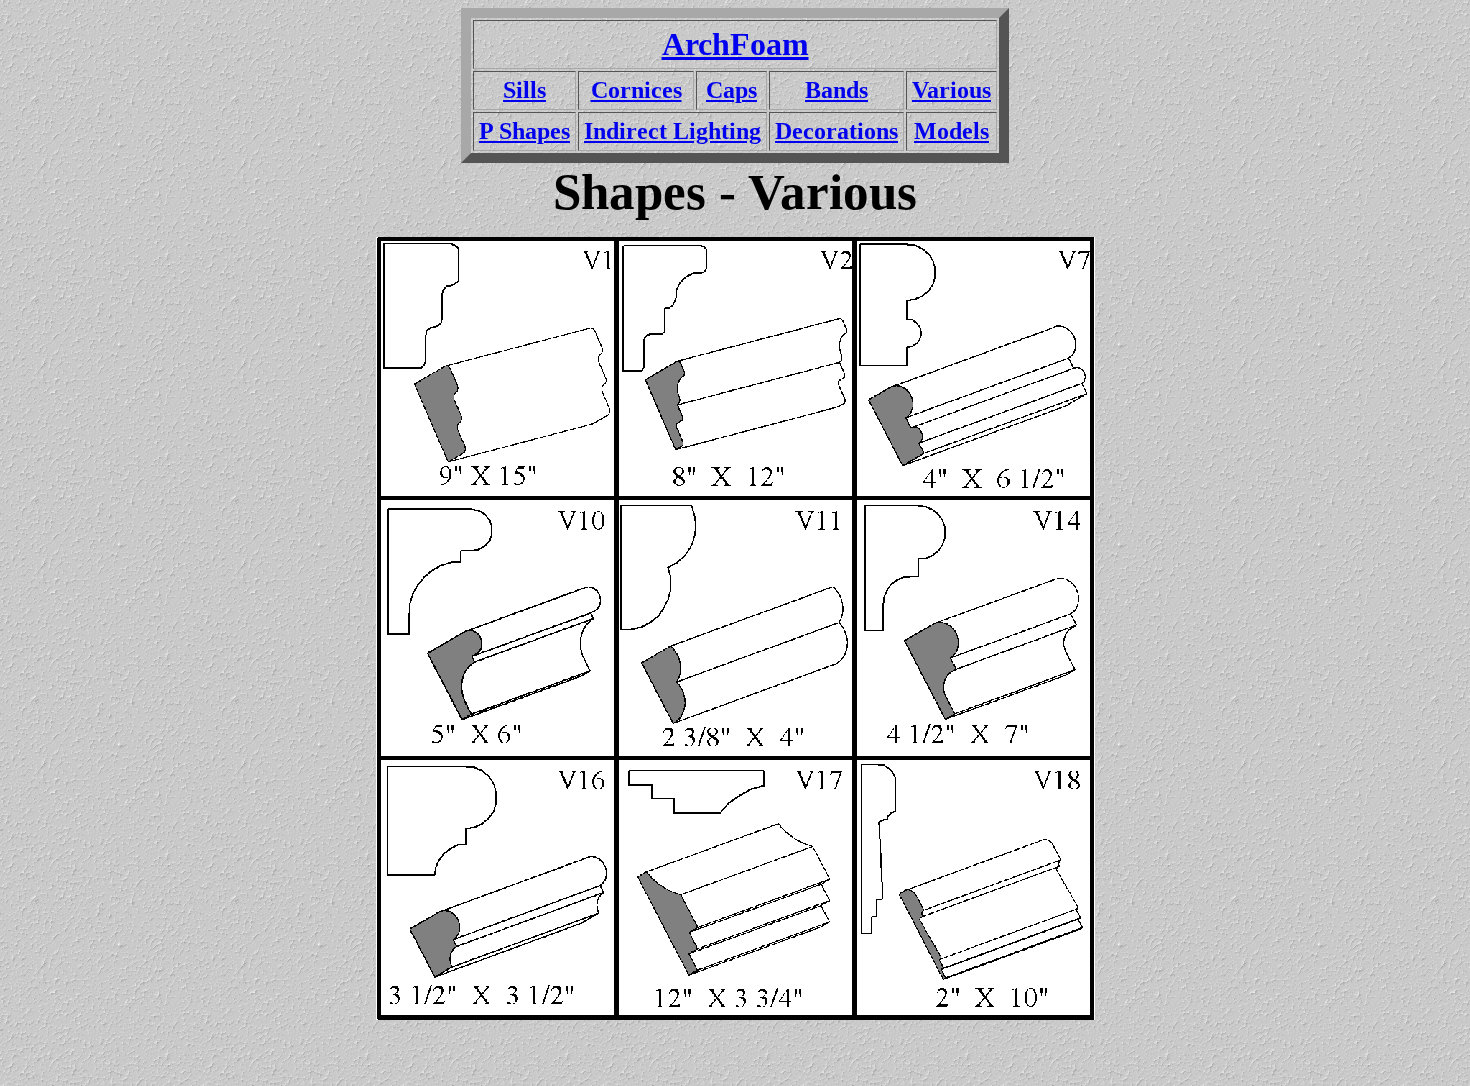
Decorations (836, 131)
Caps (731, 90)
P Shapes (524, 131)
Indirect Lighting (672, 131)
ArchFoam (735, 44)
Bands (836, 90)
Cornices (636, 90)
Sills (524, 90)
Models (951, 131)
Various (951, 90)
